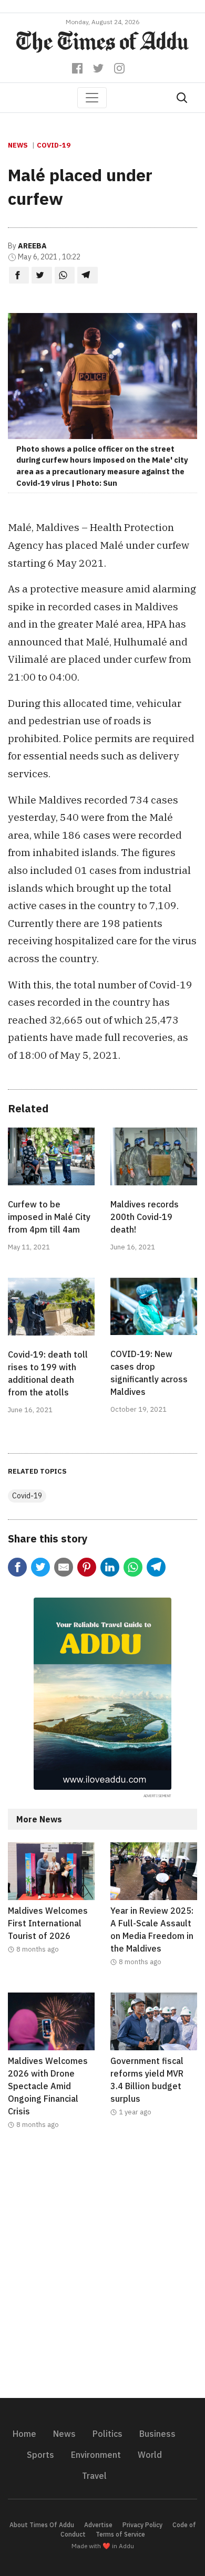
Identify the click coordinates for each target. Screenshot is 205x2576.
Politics (107, 2434)
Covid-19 (54, 145)
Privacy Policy (142, 2525)
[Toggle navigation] (92, 98)
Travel (94, 2476)
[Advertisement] (102, 2270)
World (150, 2455)
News (18, 145)
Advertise (98, 2525)
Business (157, 2434)
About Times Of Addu (42, 2525)
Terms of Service (120, 2534)
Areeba (32, 246)
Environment (96, 2455)
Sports (40, 2455)
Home (24, 2434)
